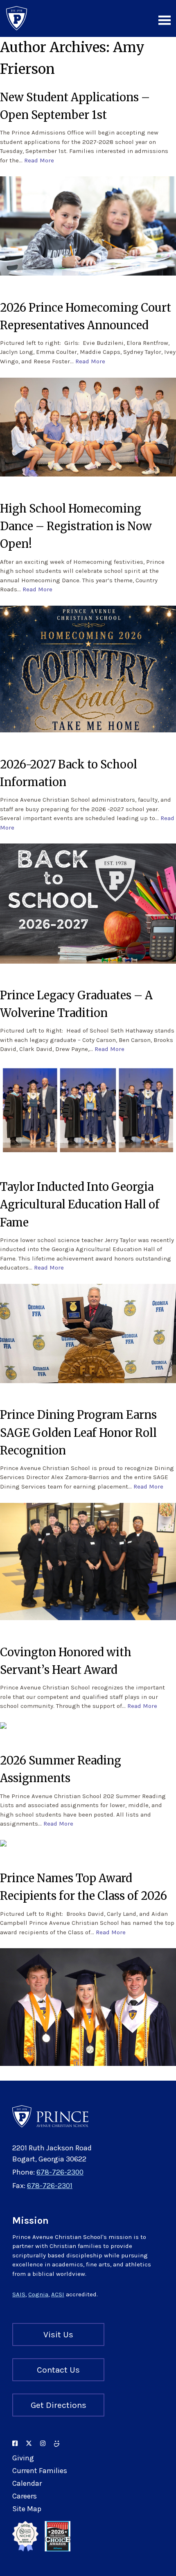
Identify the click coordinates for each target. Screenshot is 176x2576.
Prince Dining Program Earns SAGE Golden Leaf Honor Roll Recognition (78, 1432)
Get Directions (59, 2405)
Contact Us (58, 2370)
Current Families (40, 2471)
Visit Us (58, 2334)
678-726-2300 (60, 2172)
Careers (25, 2496)
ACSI (58, 2294)
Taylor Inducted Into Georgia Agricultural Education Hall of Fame (80, 1204)
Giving (23, 2458)
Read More (39, 160)
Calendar (27, 2483)
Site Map (27, 2509)
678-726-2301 (50, 2186)
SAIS (19, 2294)
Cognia (38, 2294)
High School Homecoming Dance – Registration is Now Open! (76, 526)
